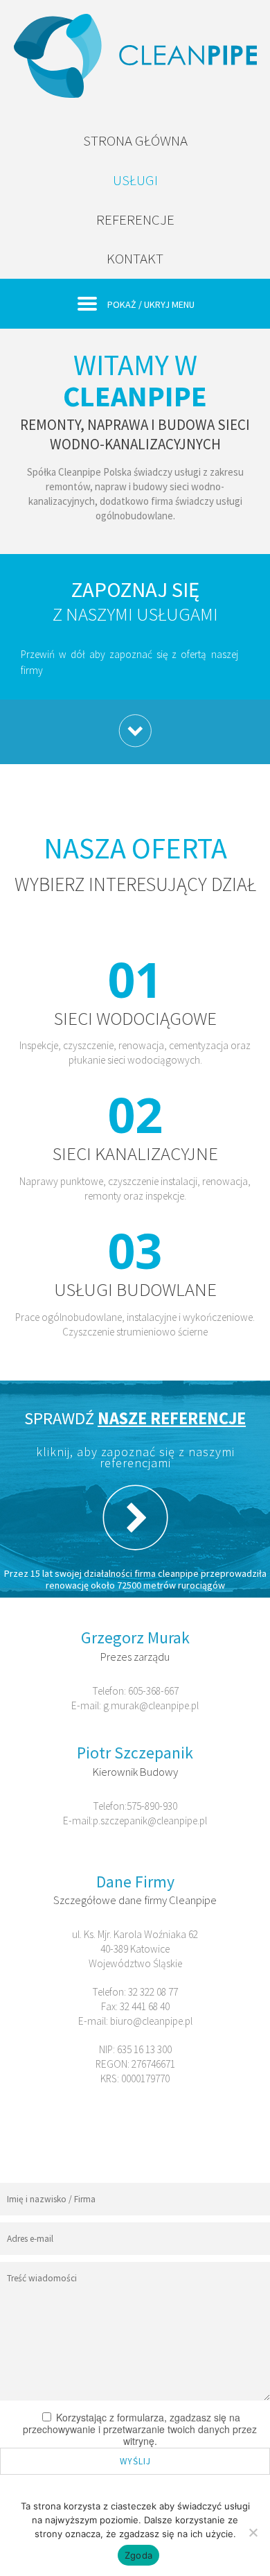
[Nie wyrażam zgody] (253, 2532)
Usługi (135, 180)
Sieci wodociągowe (135, 1018)
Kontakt (135, 258)
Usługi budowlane (135, 1289)
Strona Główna (135, 140)
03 (135, 1250)
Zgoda (138, 2555)
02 (135, 1114)
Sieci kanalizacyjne (135, 1153)
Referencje (135, 219)
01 (135, 979)
